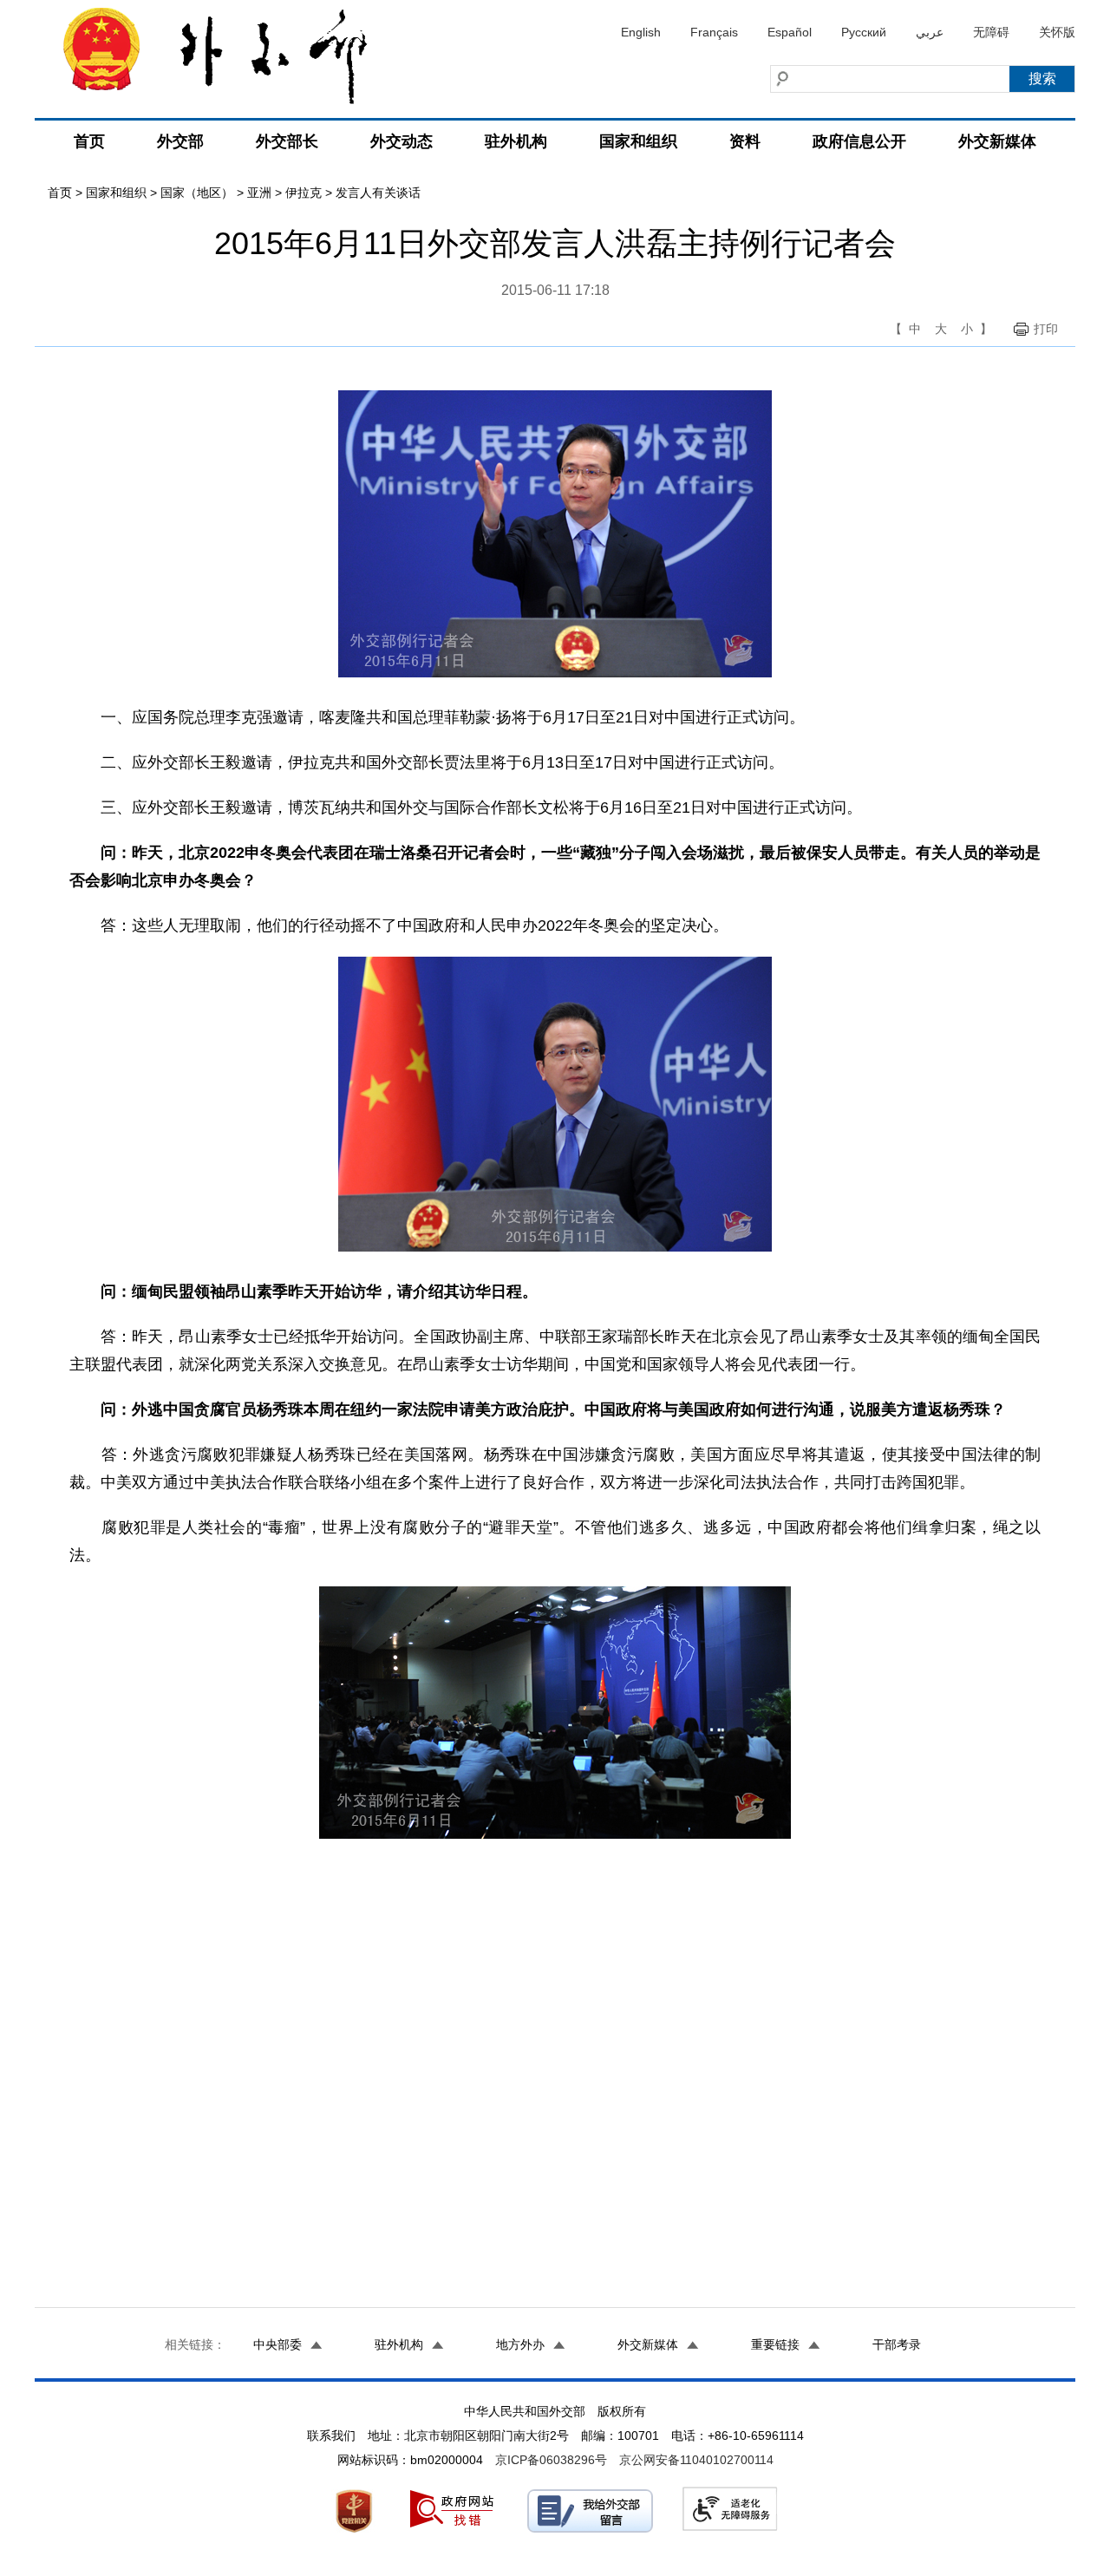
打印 (1046, 329)
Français (714, 32)
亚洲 (259, 193)
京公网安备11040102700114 (696, 2460)
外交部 (180, 141)
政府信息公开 (859, 141)
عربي (930, 32)
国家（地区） (197, 193)
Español (790, 32)
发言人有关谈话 (378, 193)
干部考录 (897, 2344)
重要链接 (775, 2344)
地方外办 (520, 2344)
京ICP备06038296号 (551, 2460)
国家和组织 (638, 141)
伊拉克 (304, 193)
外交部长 (287, 141)
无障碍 (991, 32)
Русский (864, 32)
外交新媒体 (997, 141)
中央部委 (277, 2344)
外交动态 (402, 141)
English (641, 32)
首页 (89, 141)
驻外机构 (516, 141)
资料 (745, 141)
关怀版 (1057, 32)
